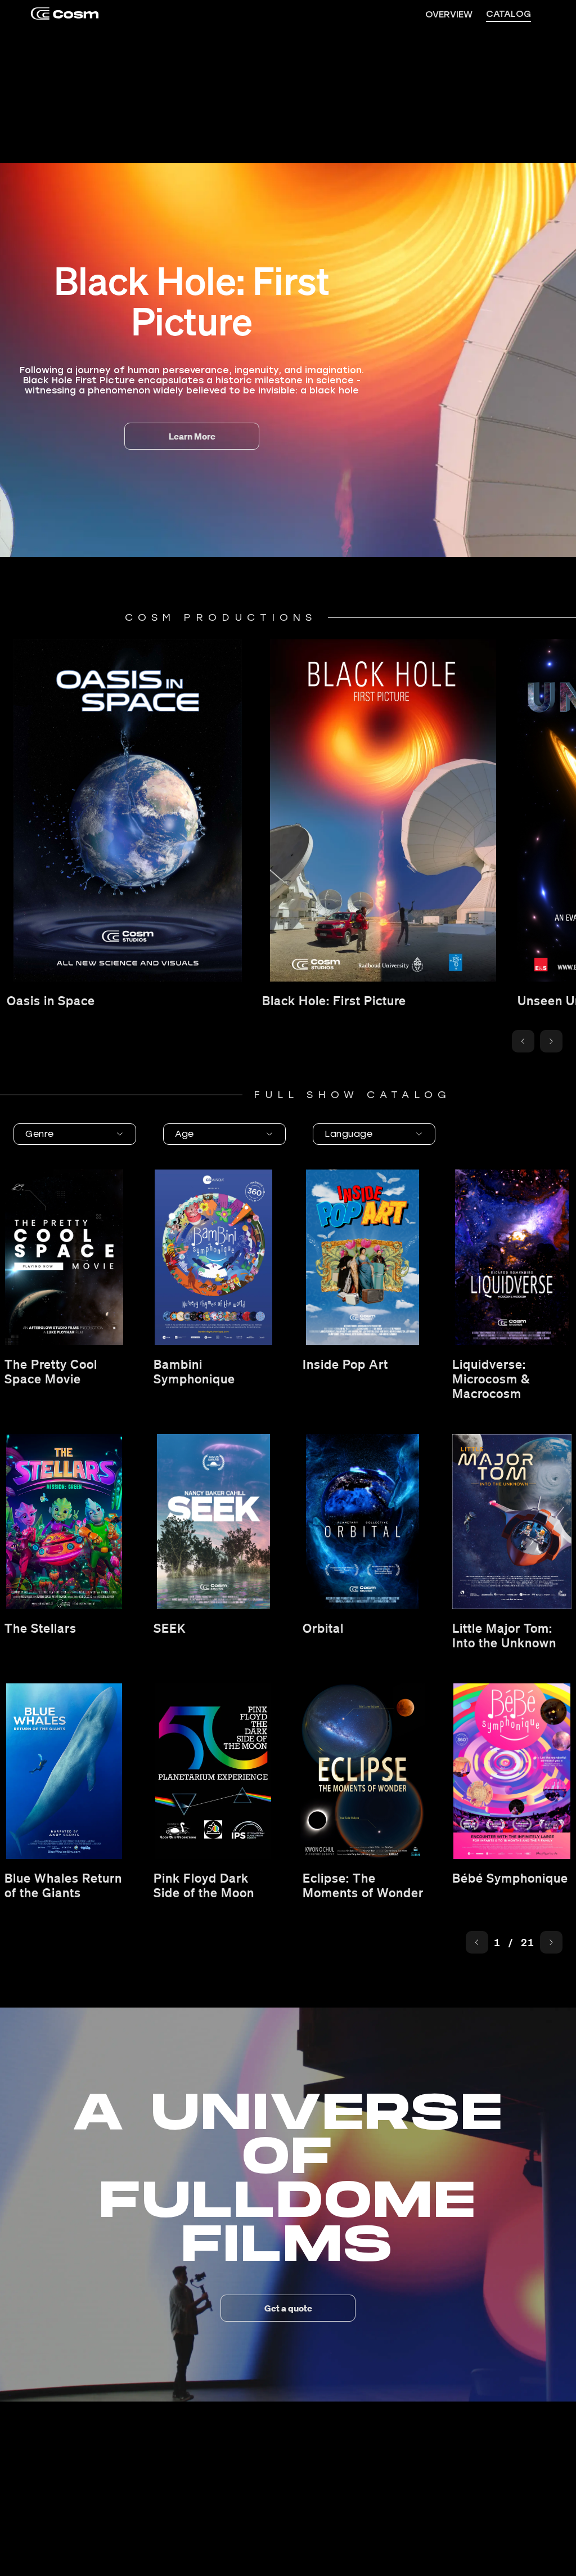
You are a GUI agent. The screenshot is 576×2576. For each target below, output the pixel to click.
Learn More (192, 436)
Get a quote (288, 2308)
